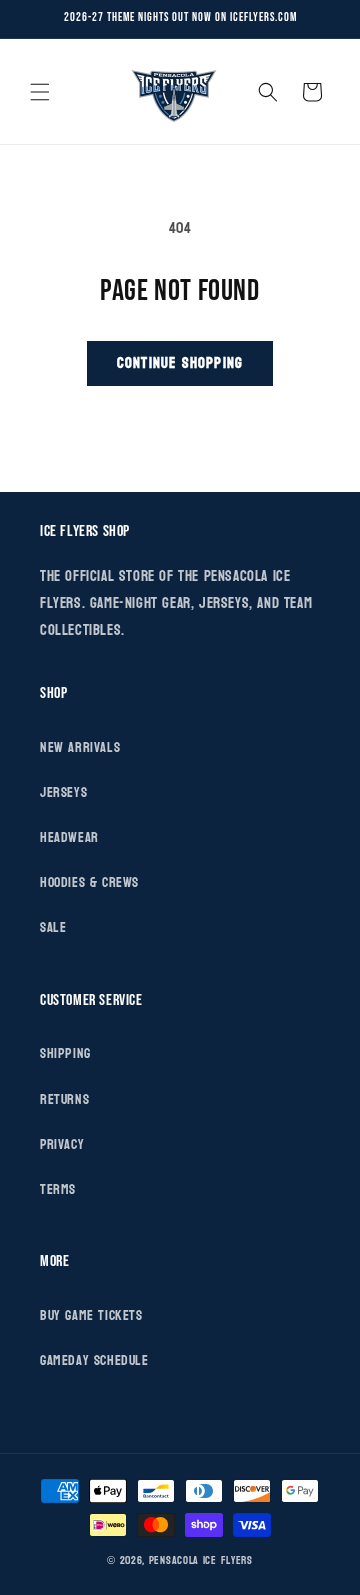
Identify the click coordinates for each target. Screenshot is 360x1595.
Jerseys (63, 792)
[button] (40, 92)
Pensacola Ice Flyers (201, 1560)
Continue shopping (180, 363)
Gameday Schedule (94, 1360)
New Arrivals (80, 747)
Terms (58, 1189)
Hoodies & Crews (89, 882)
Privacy (62, 1144)
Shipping (65, 1053)
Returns (64, 1099)
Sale (53, 927)
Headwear (69, 837)
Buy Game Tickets (91, 1315)
